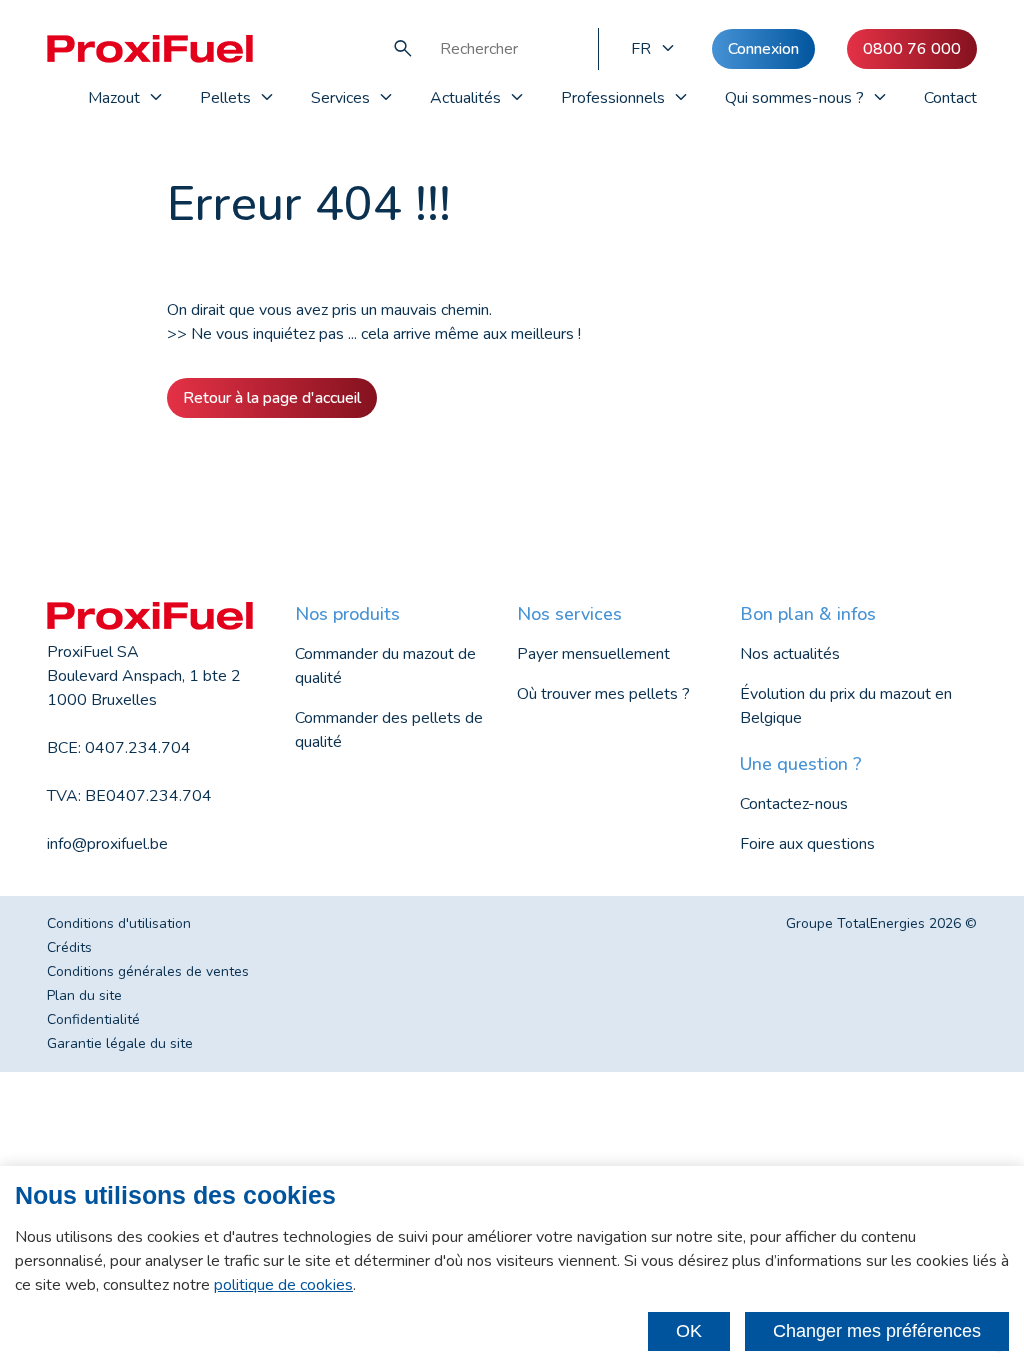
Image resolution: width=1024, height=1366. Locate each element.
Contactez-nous (794, 804)
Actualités (465, 98)
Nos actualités (790, 654)
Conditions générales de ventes (148, 971)
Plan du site (84, 995)
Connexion (763, 49)
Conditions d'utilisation (119, 923)
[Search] (403, 49)
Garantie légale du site (120, 1043)
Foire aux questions (807, 844)
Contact (950, 98)
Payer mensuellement (593, 654)
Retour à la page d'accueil (272, 398)
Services (340, 98)
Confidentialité (93, 1019)
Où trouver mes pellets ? (603, 694)
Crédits (69, 947)
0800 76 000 (912, 49)
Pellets (225, 98)
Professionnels (613, 98)
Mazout (114, 98)
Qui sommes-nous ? (794, 98)
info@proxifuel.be (107, 844)
